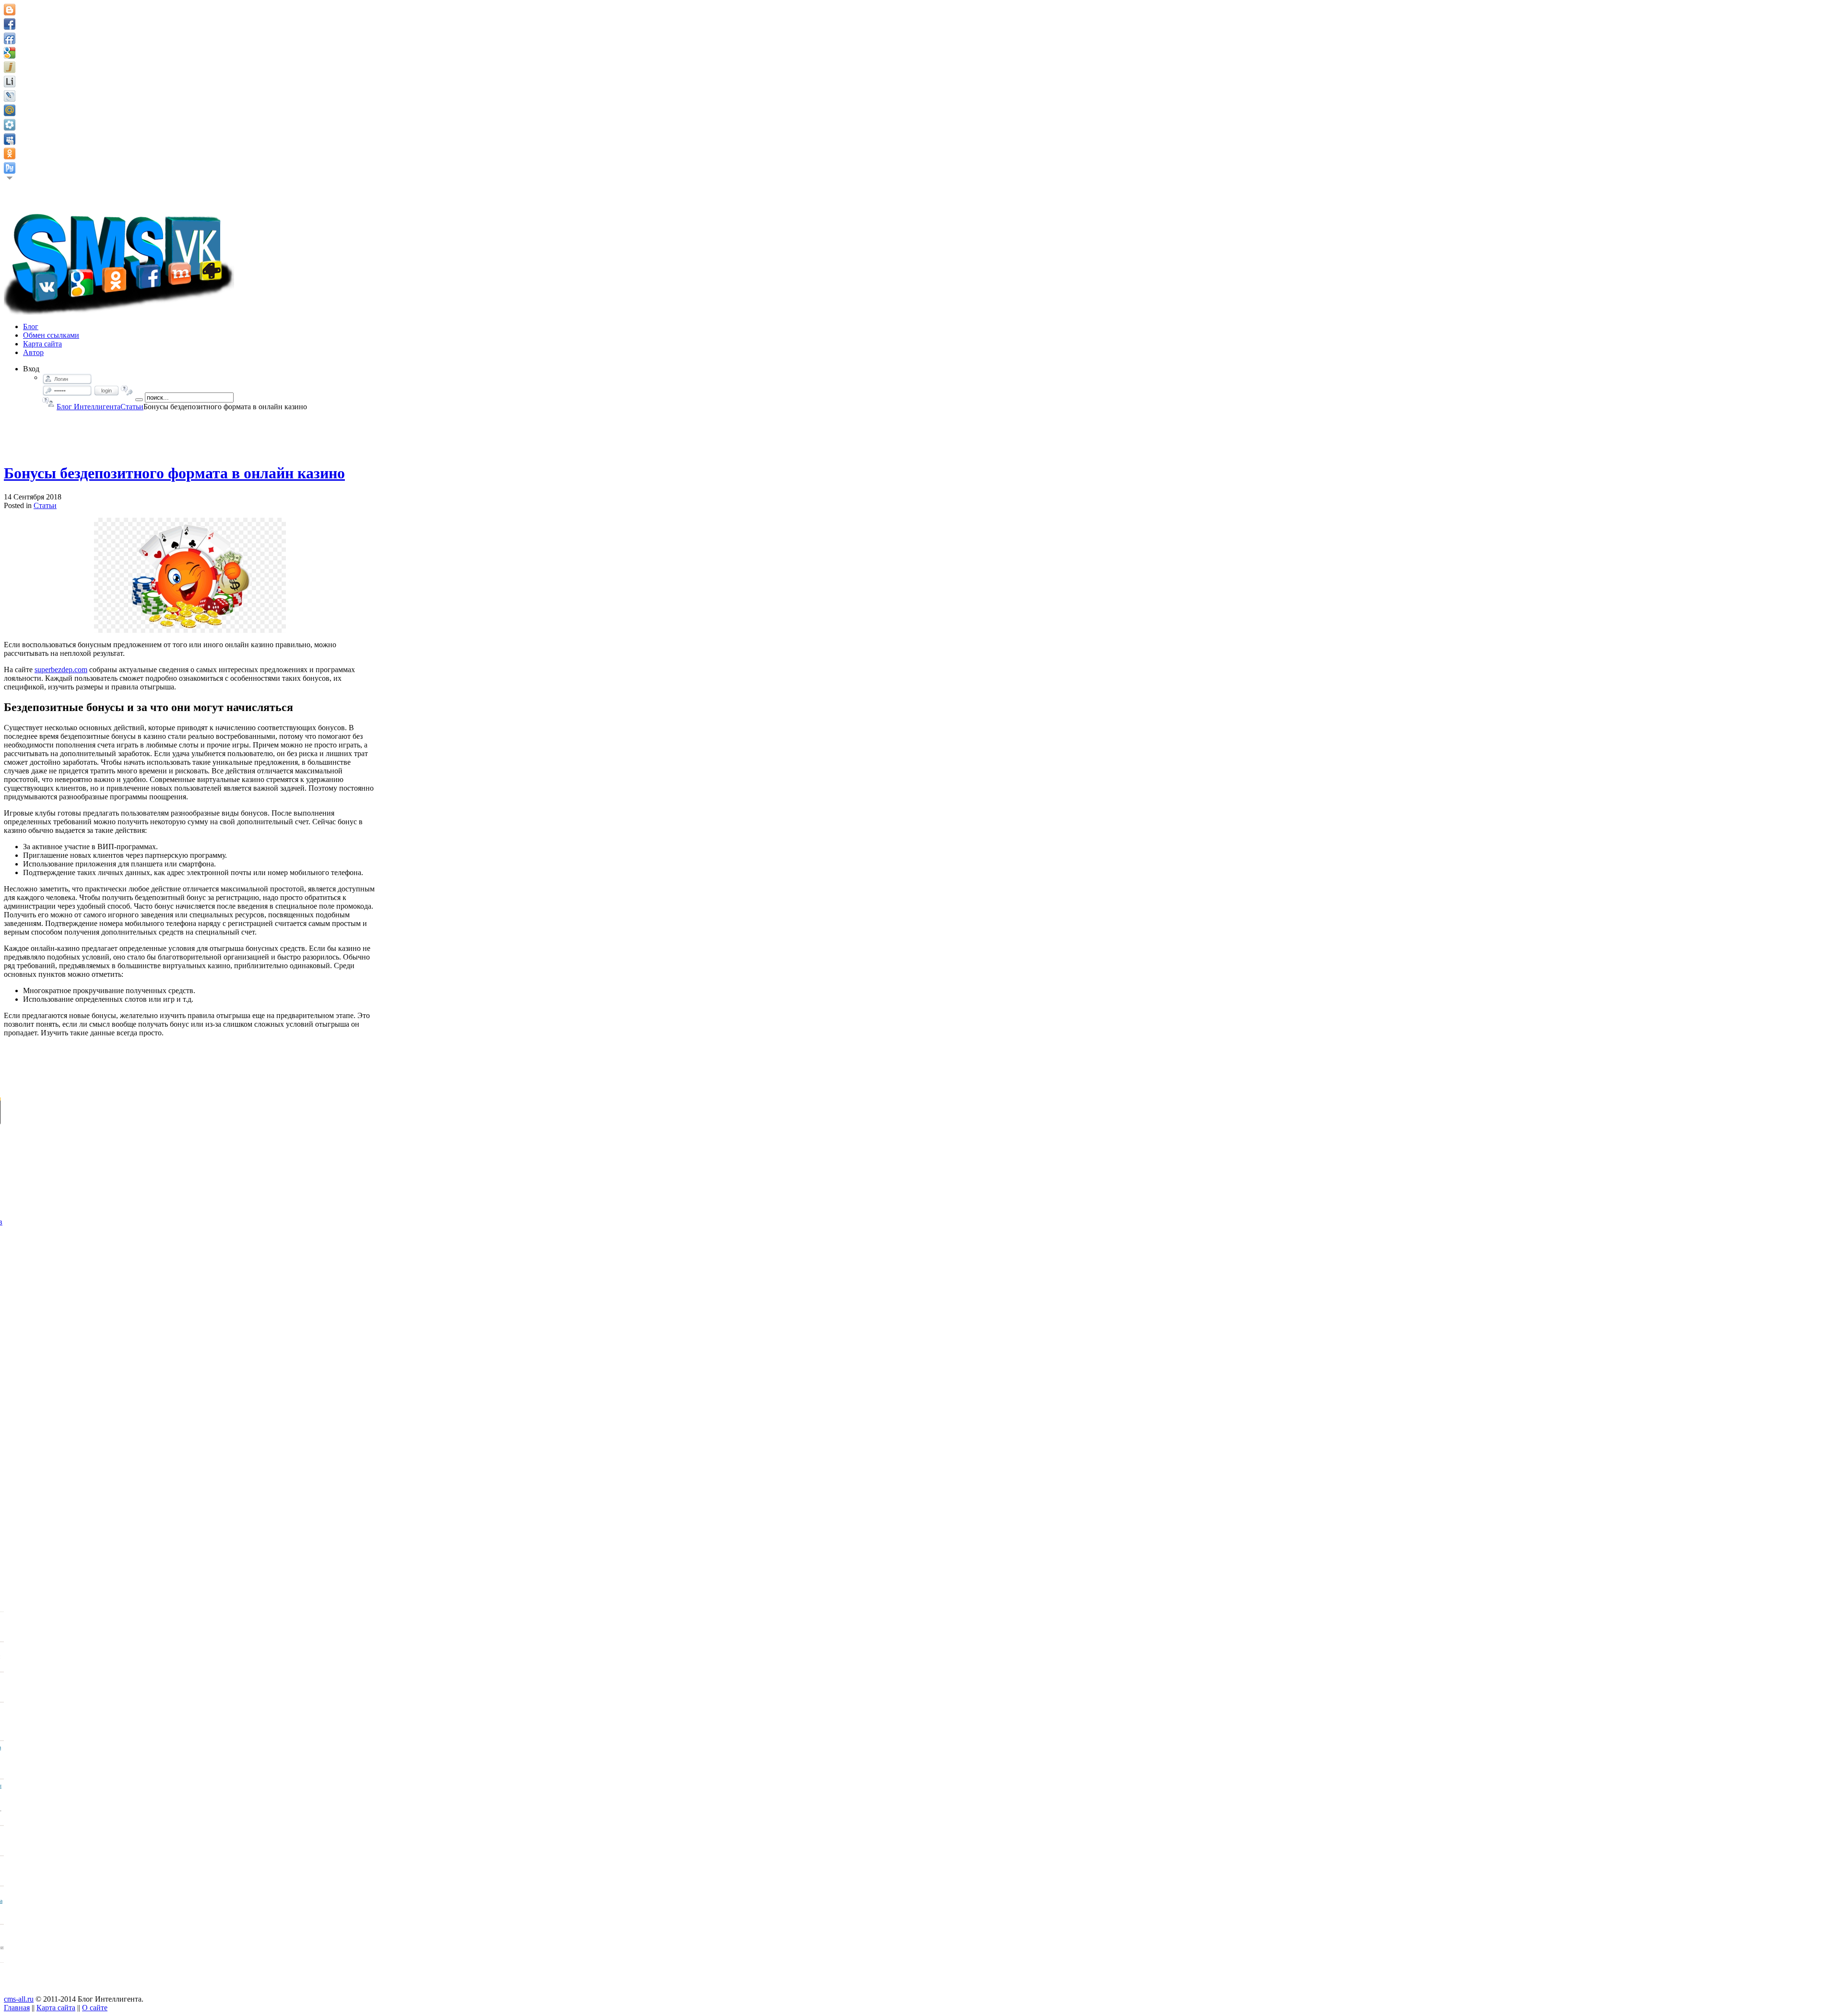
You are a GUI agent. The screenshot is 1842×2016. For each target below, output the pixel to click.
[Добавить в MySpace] (10, 139)
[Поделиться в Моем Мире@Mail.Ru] (10, 110)
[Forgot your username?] (48, 402)
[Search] (139, 400)
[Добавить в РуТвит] (10, 168)
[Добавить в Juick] (10, 67)
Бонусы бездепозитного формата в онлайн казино (174, 473)
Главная (17, 2008)
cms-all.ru (19, 1999)
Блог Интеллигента (89, 407)
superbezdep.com (61, 670)
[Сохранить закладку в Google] (10, 53)
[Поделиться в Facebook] (10, 24)
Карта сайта (56, 2008)
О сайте (95, 2008)
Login (106, 391)
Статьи (132, 407)
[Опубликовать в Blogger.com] (10, 10)
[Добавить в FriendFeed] (10, 38)
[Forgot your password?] (127, 391)
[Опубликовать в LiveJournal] (10, 96)
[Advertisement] (190, 433)
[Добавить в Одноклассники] (10, 154)
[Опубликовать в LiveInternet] (10, 82)
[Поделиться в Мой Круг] (10, 125)
